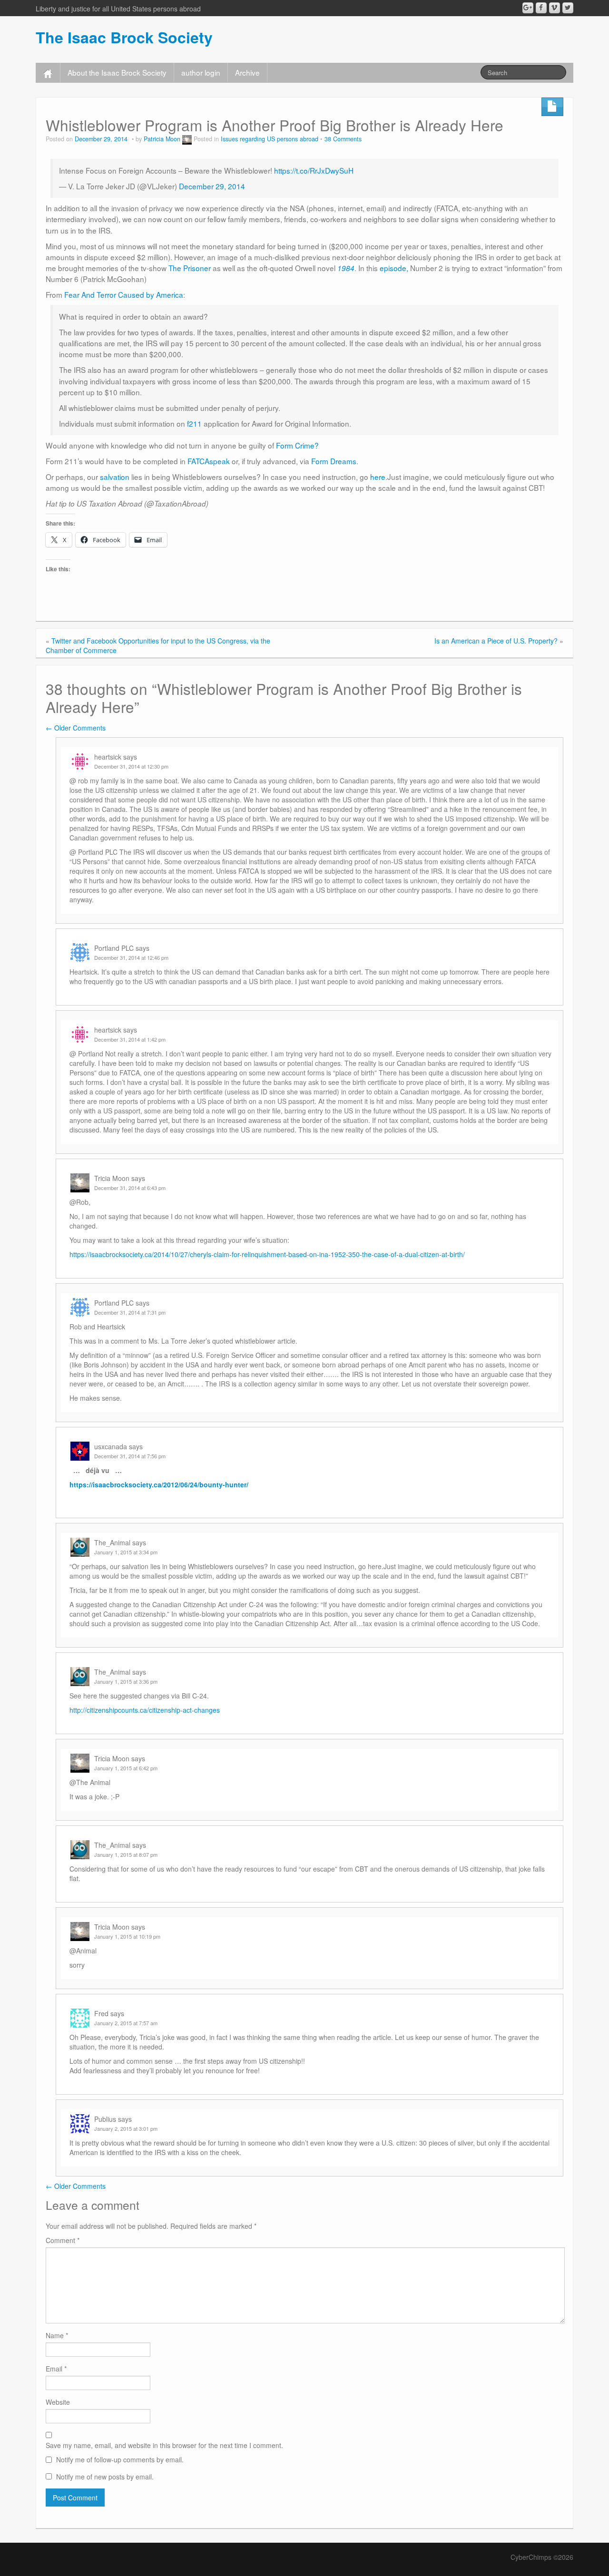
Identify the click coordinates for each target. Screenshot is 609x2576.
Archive (247, 72)
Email (56, 2369)
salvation (115, 477)
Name (57, 2335)
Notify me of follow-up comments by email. (120, 2459)
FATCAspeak (209, 461)
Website (58, 2402)
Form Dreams (334, 461)
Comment (63, 2240)
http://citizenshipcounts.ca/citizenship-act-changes (145, 1710)
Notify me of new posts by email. (105, 2477)
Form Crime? (297, 445)
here (378, 477)
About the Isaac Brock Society (117, 72)
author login (201, 72)
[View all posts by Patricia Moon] (187, 139)
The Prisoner (190, 268)
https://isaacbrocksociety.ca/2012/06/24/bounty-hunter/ (159, 1484)
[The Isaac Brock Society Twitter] (568, 8)
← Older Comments (76, 728)
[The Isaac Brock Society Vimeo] (555, 8)
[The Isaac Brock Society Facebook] (541, 8)
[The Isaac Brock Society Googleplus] (528, 8)
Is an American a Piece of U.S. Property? (496, 641)
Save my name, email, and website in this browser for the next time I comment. (164, 2445)
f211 (194, 423)
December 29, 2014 (212, 186)
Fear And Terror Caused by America (124, 294)
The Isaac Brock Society (124, 37)
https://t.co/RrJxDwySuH (314, 170)
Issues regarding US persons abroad (270, 139)
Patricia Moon (162, 139)
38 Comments (343, 139)
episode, (394, 268)
